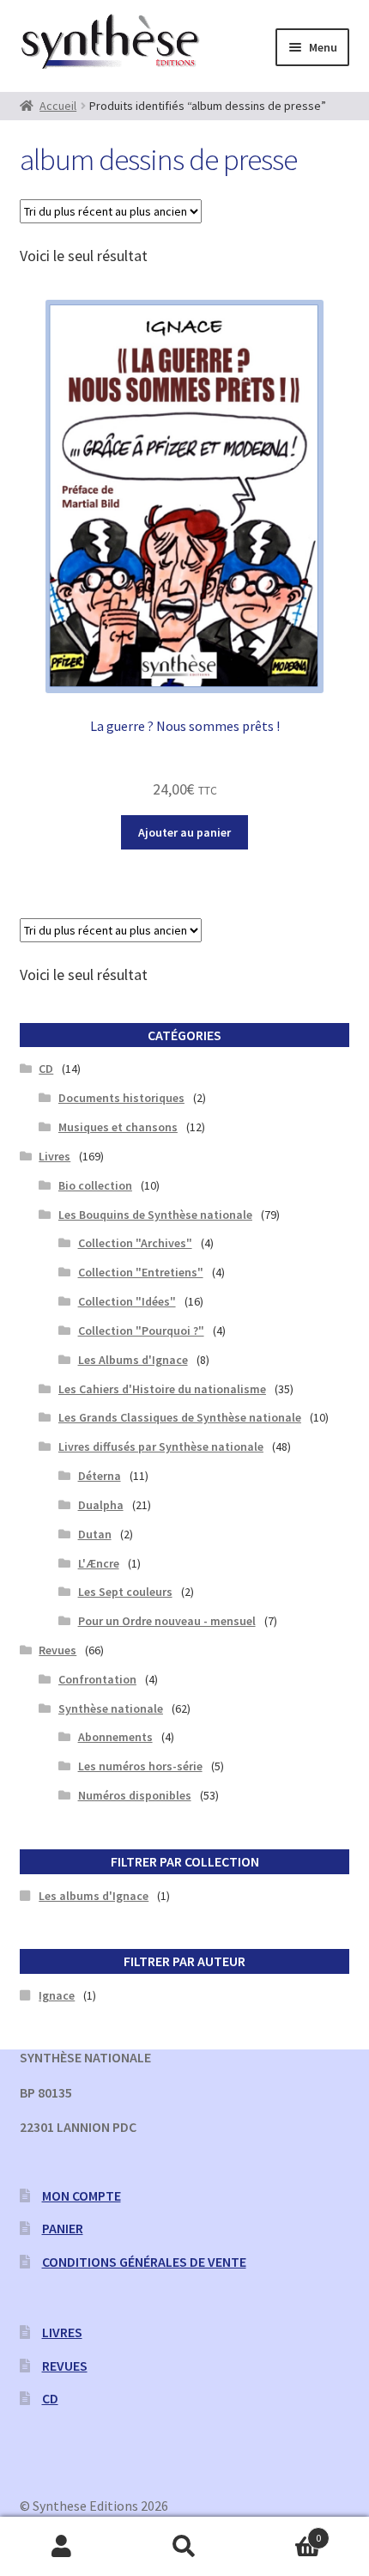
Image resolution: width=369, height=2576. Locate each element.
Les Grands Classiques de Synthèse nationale (180, 1417)
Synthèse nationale (111, 1708)
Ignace (57, 1995)
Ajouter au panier (184, 832)
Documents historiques (121, 1098)
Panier (63, 2228)
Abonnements (115, 1737)
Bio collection (95, 1185)
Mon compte (82, 2195)
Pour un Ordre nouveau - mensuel (167, 1621)
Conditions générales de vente (144, 2262)
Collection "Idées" (127, 1301)
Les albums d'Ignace (94, 1896)
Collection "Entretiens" (141, 1272)
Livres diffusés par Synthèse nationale (161, 1446)
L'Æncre (99, 1563)
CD (46, 1069)
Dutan (95, 1534)
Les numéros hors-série (140, 1766)
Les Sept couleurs (125, 1592)
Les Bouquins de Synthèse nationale (155, 1215)
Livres (54, 1156)
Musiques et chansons (118, 1127)
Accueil (58, 106)
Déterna (100, 1476)
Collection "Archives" (135, 1243)
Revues (57, 1650)
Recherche (184, 2547)
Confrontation (97, 1679)
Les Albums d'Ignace (133, 1360)
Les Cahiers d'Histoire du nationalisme (162, 1389)
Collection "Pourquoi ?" (141, 1331)
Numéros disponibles (135, 1795)
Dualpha (101, 1505)
